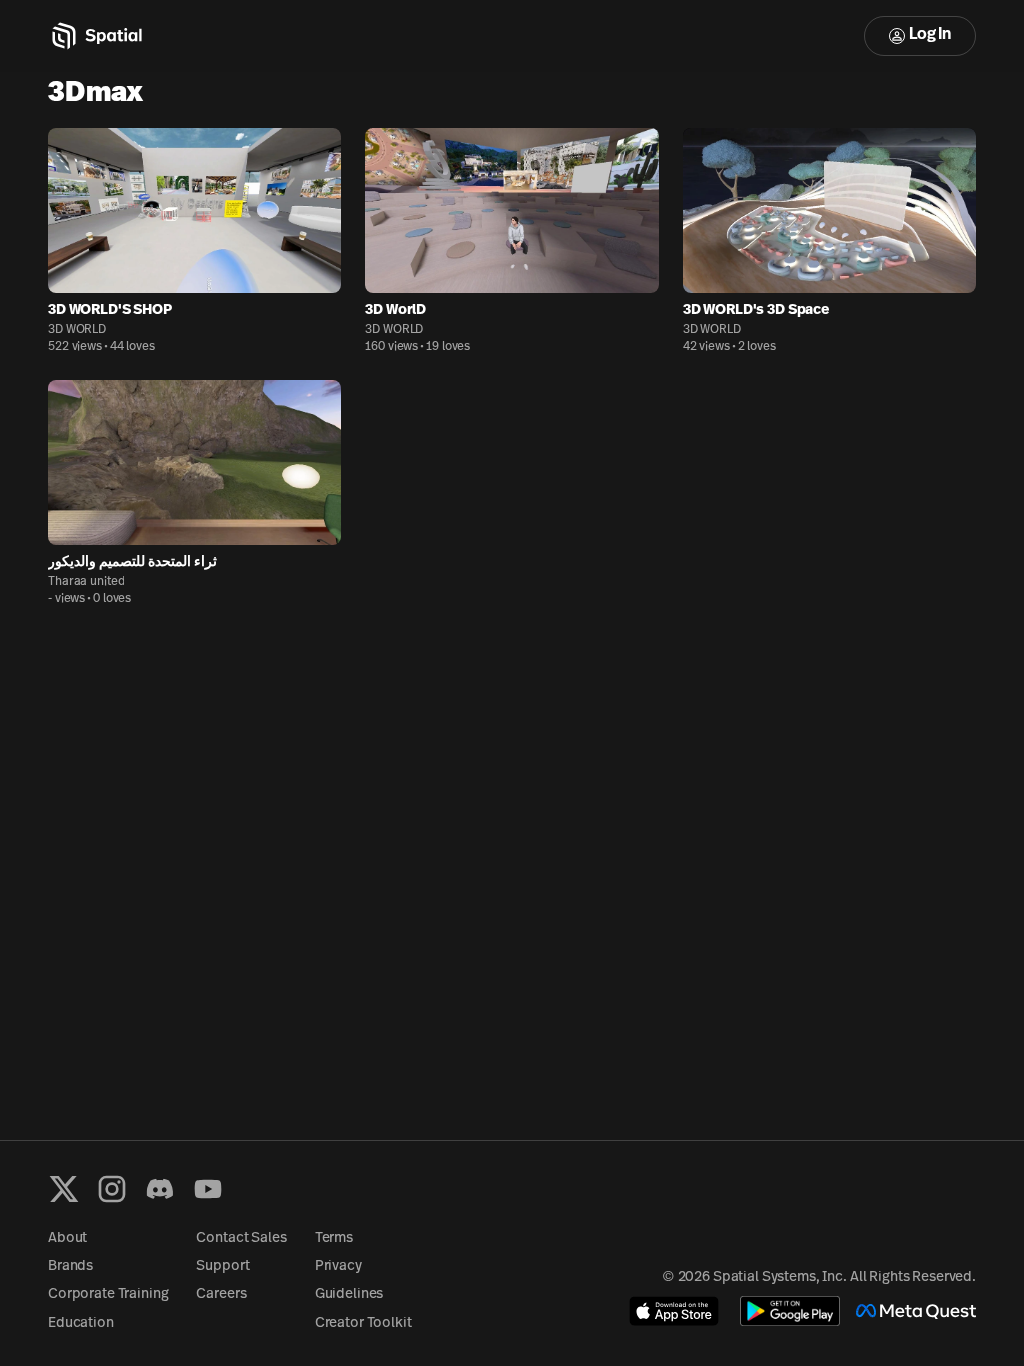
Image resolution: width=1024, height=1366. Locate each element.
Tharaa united (86, 582)
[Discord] (160, 1189)
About (67, 1238)
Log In (930, 35)
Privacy (338, 1266)
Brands (70, 1266)
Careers (221, 1294)
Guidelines (349, 1294)
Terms (334, 1238)
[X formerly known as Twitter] (64, 1189)
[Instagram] (112, 1189)
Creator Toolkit (363, 1323)
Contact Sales (241, 1238)
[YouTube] (208, 1189)
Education (81, 1323)
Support (222, 1266)
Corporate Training (108, 1294)
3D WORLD (77, 330)
